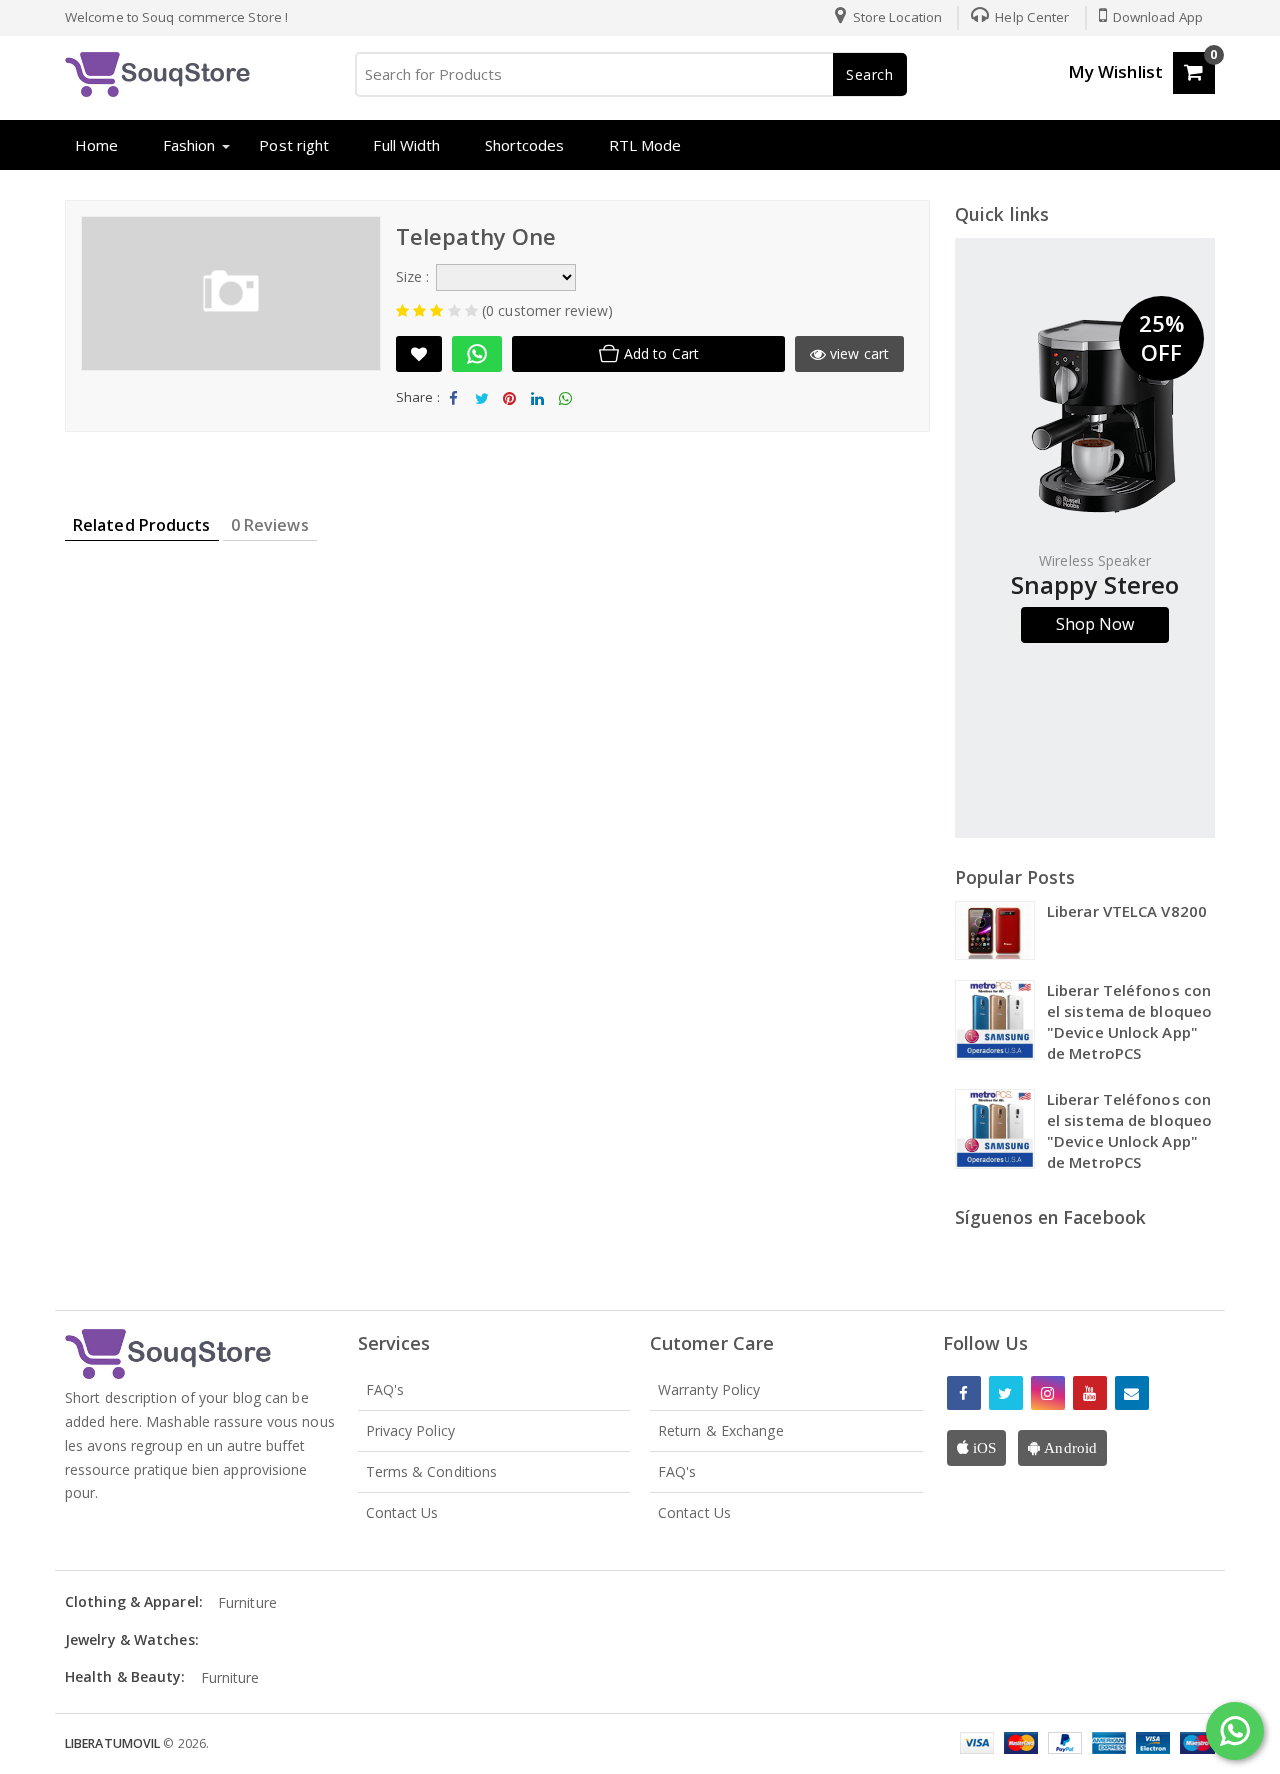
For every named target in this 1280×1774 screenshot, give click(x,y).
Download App (1156, 17)
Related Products (142, 525)
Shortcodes (525, 145)
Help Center (1030, 17)
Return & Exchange (721, 1430)
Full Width (406, 145)
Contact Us (402, 1512)
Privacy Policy (410, 1430)
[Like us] (964, 1393)
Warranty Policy (709, 1389)
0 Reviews (270, 525)
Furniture (247, 1602)
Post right (294, 145)
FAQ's (385, 1389)
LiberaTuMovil (114, 1743)
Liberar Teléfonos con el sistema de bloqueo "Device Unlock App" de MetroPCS (1129, 1021)
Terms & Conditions (432, 1471)
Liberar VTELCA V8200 (1127, 911)
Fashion (189, 145)
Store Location (896, 17)
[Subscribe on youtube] (1090, 1393)
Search (870, 74)
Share (454, 415)
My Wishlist (1115, 71)
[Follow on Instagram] (1048, 1393)
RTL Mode (645, 145)
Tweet (481, 415)
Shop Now (1095, 624)
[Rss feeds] (1132, 1393)
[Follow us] (1006, 1393)
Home (96, 145)
